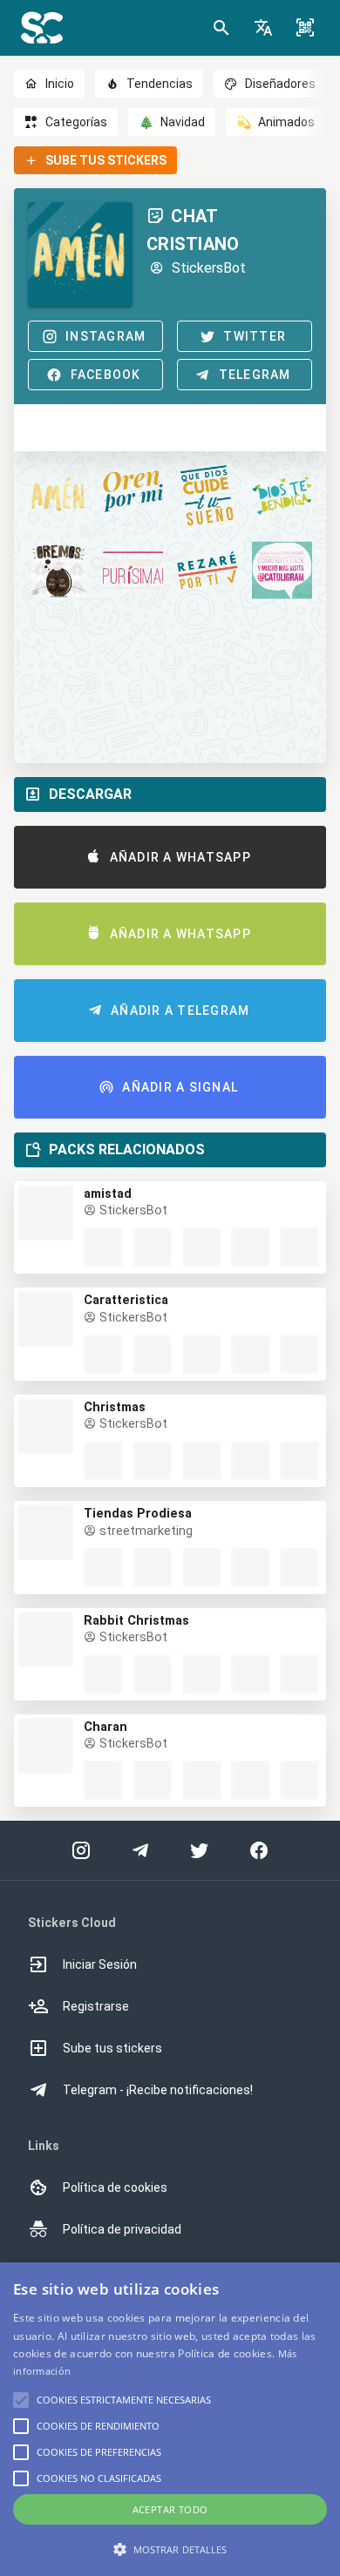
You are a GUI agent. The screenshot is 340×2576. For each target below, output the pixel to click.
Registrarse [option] (96, 2006)
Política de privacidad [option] (122, 2229)
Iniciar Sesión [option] (100, 1964)
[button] (263, 28)
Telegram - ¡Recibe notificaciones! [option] (158, 2090)
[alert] (170, 2419)
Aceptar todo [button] (170, 2509)
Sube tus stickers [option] (112, 2048)
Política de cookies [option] (115, 2187)
